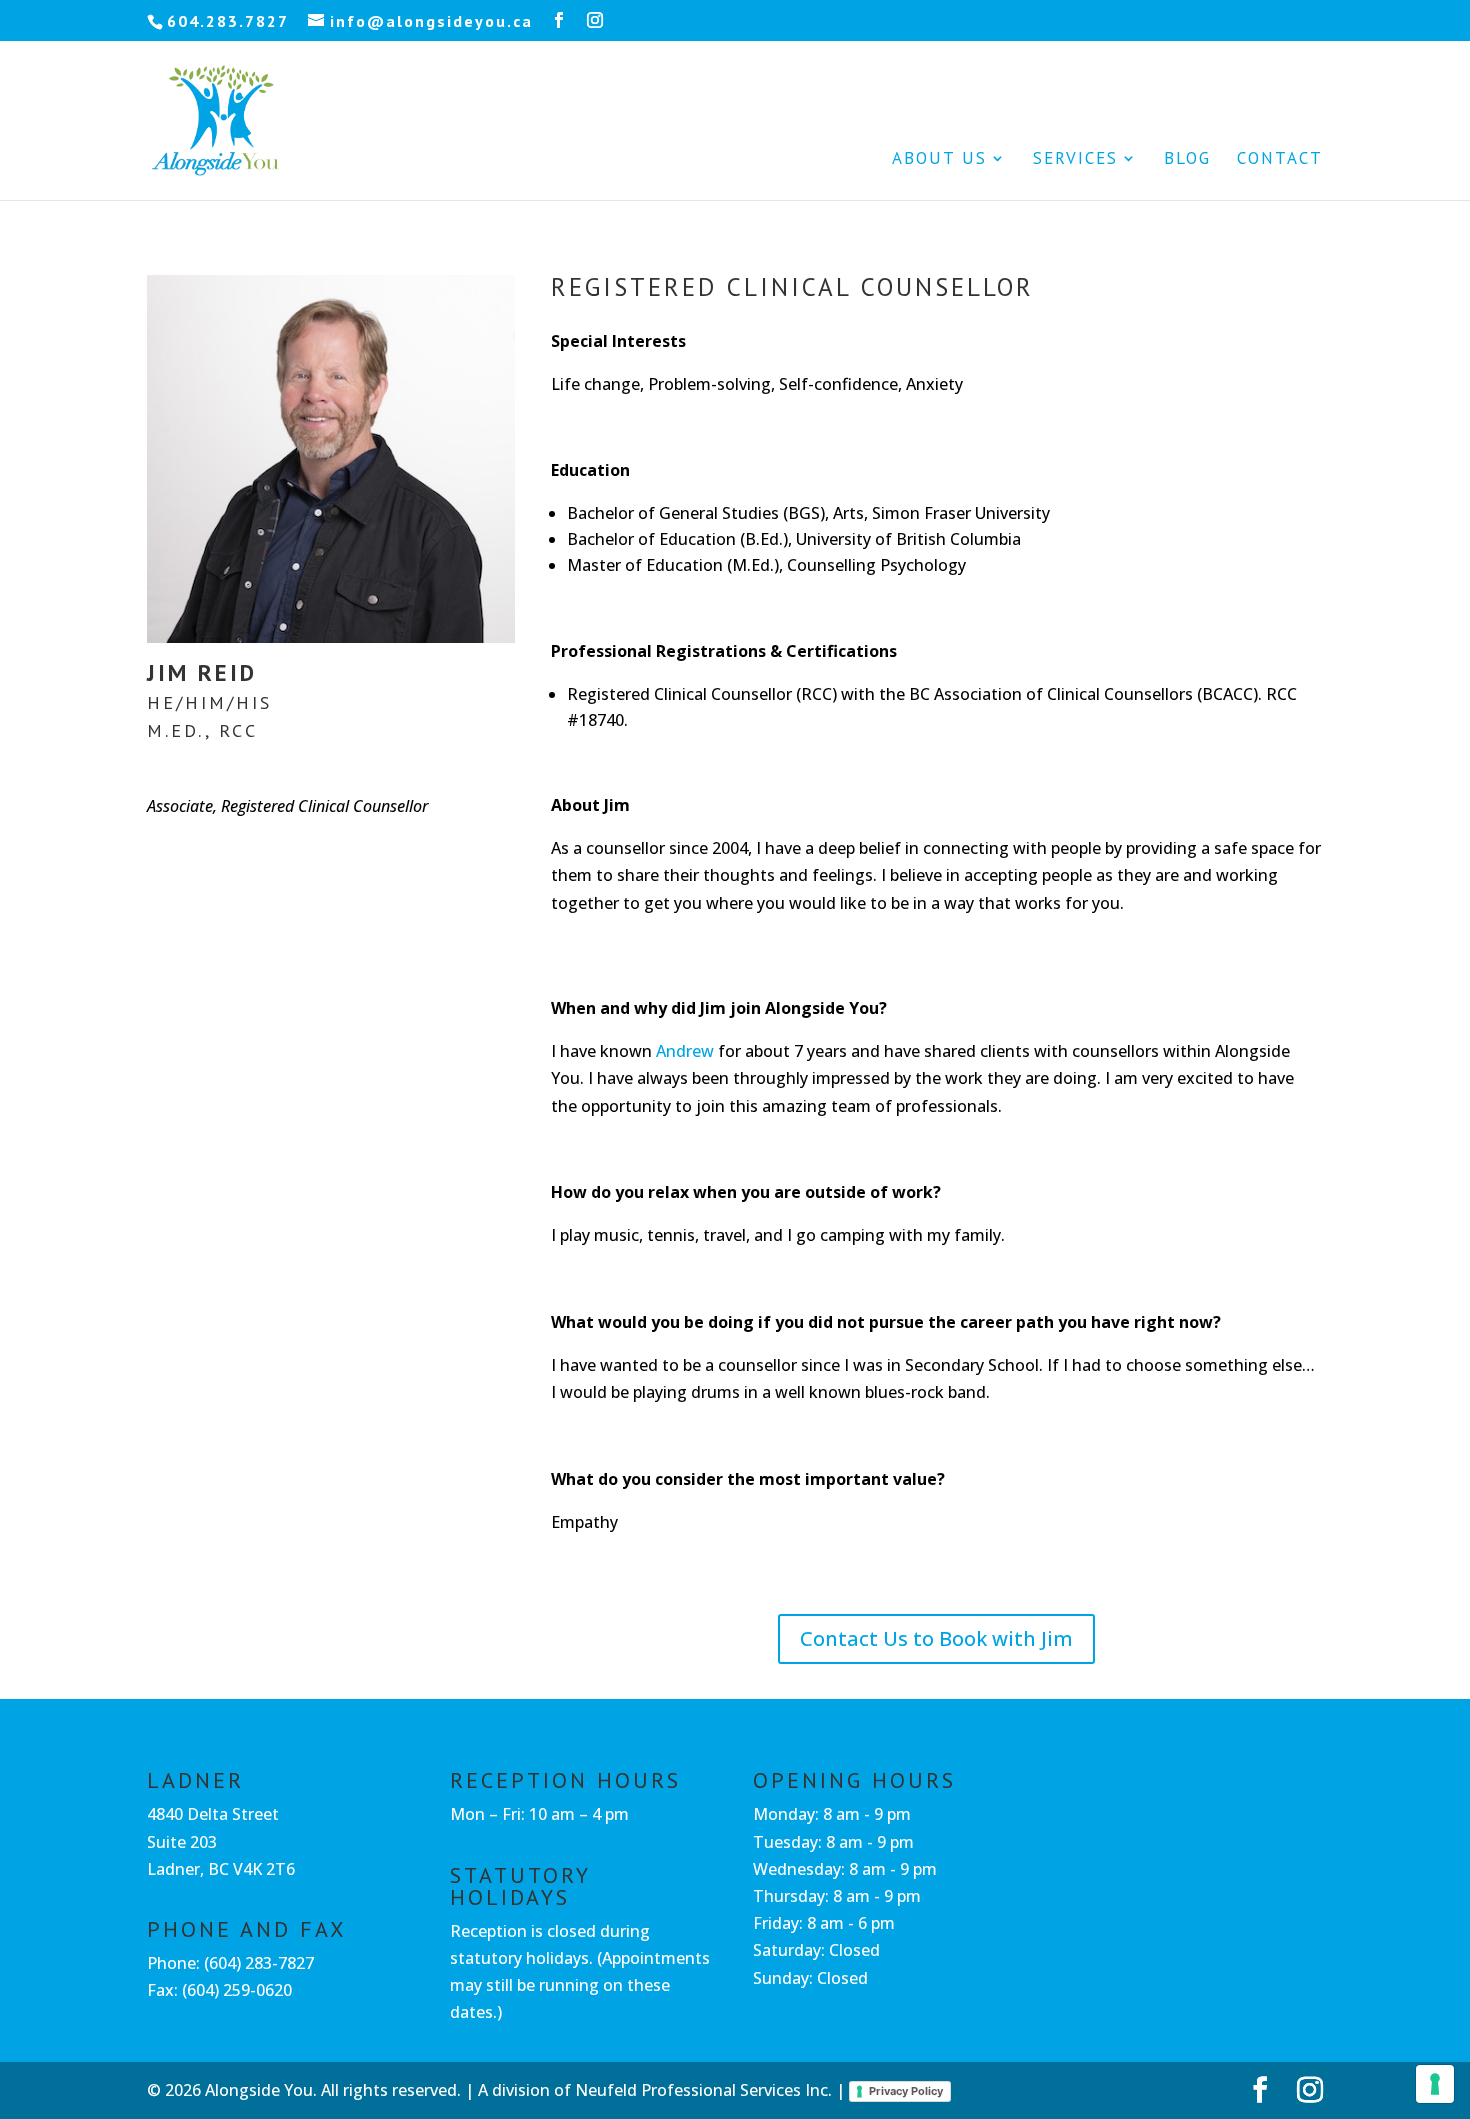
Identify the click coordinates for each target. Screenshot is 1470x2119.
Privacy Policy (906, 2091)
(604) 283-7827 (259, 1963)
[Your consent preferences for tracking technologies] (1435, 2084)
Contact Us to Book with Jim (936, 1638)
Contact (1280, 160)
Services (1075, 160)
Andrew (685, 1051)
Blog (1187, 160)
